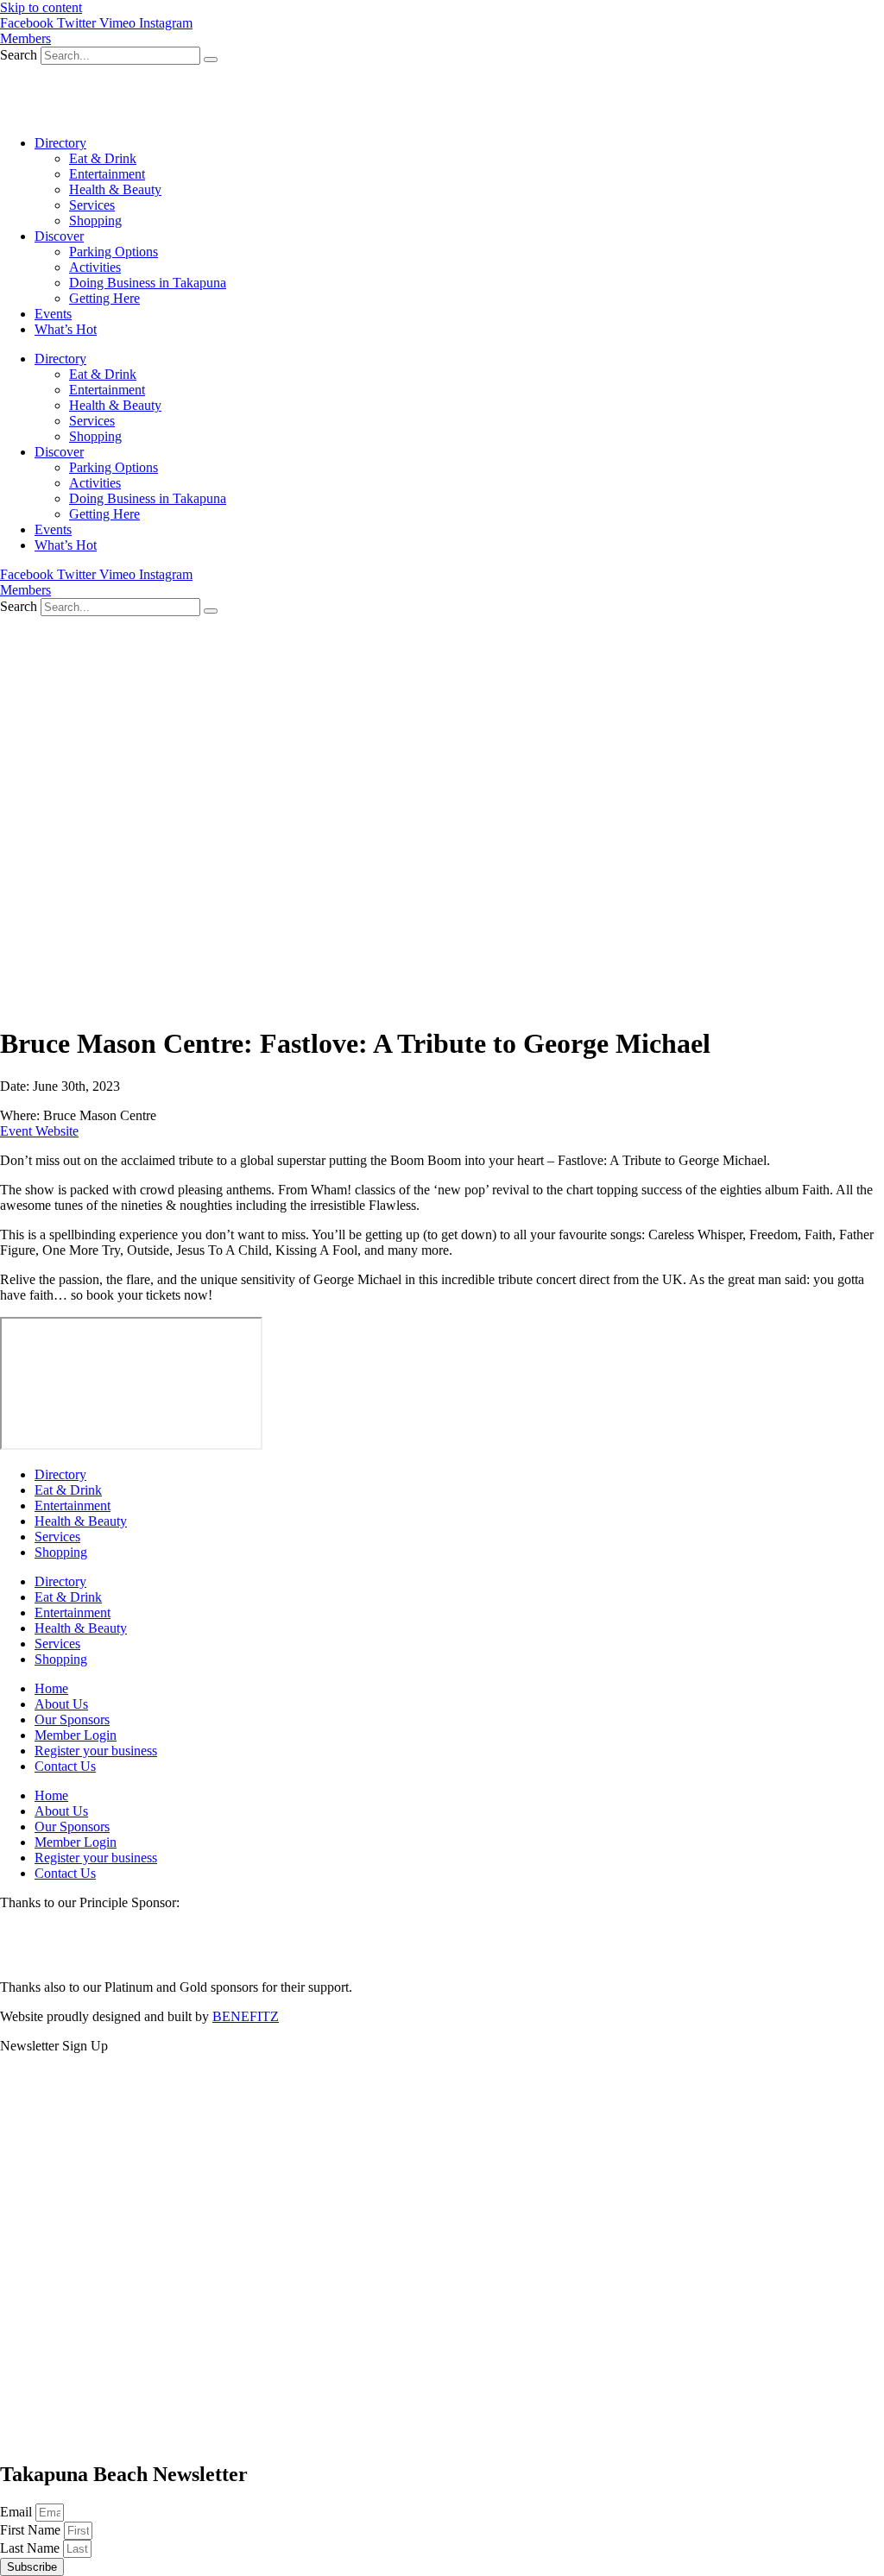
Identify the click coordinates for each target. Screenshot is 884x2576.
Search (19, 55)
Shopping (95, 220)
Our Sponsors (72, 1719)
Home (51, 1688)
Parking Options (114, 252)
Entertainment (107, 174)
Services (92, 205)
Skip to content (41, 7)
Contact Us (65, 1766)
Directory (60, 143)
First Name (32, 2530)
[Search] (211, 60)
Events (53, 314)
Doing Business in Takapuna (148, 283)
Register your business (96, 1751)
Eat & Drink (103, 158)
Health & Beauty (115, 189)
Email (18, 2512)
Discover (59, 236)
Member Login (76, 1735)
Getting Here (104, 298)
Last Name (32, 2548)
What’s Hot (66, 329)
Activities (95, 267)
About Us (61, 1704)
